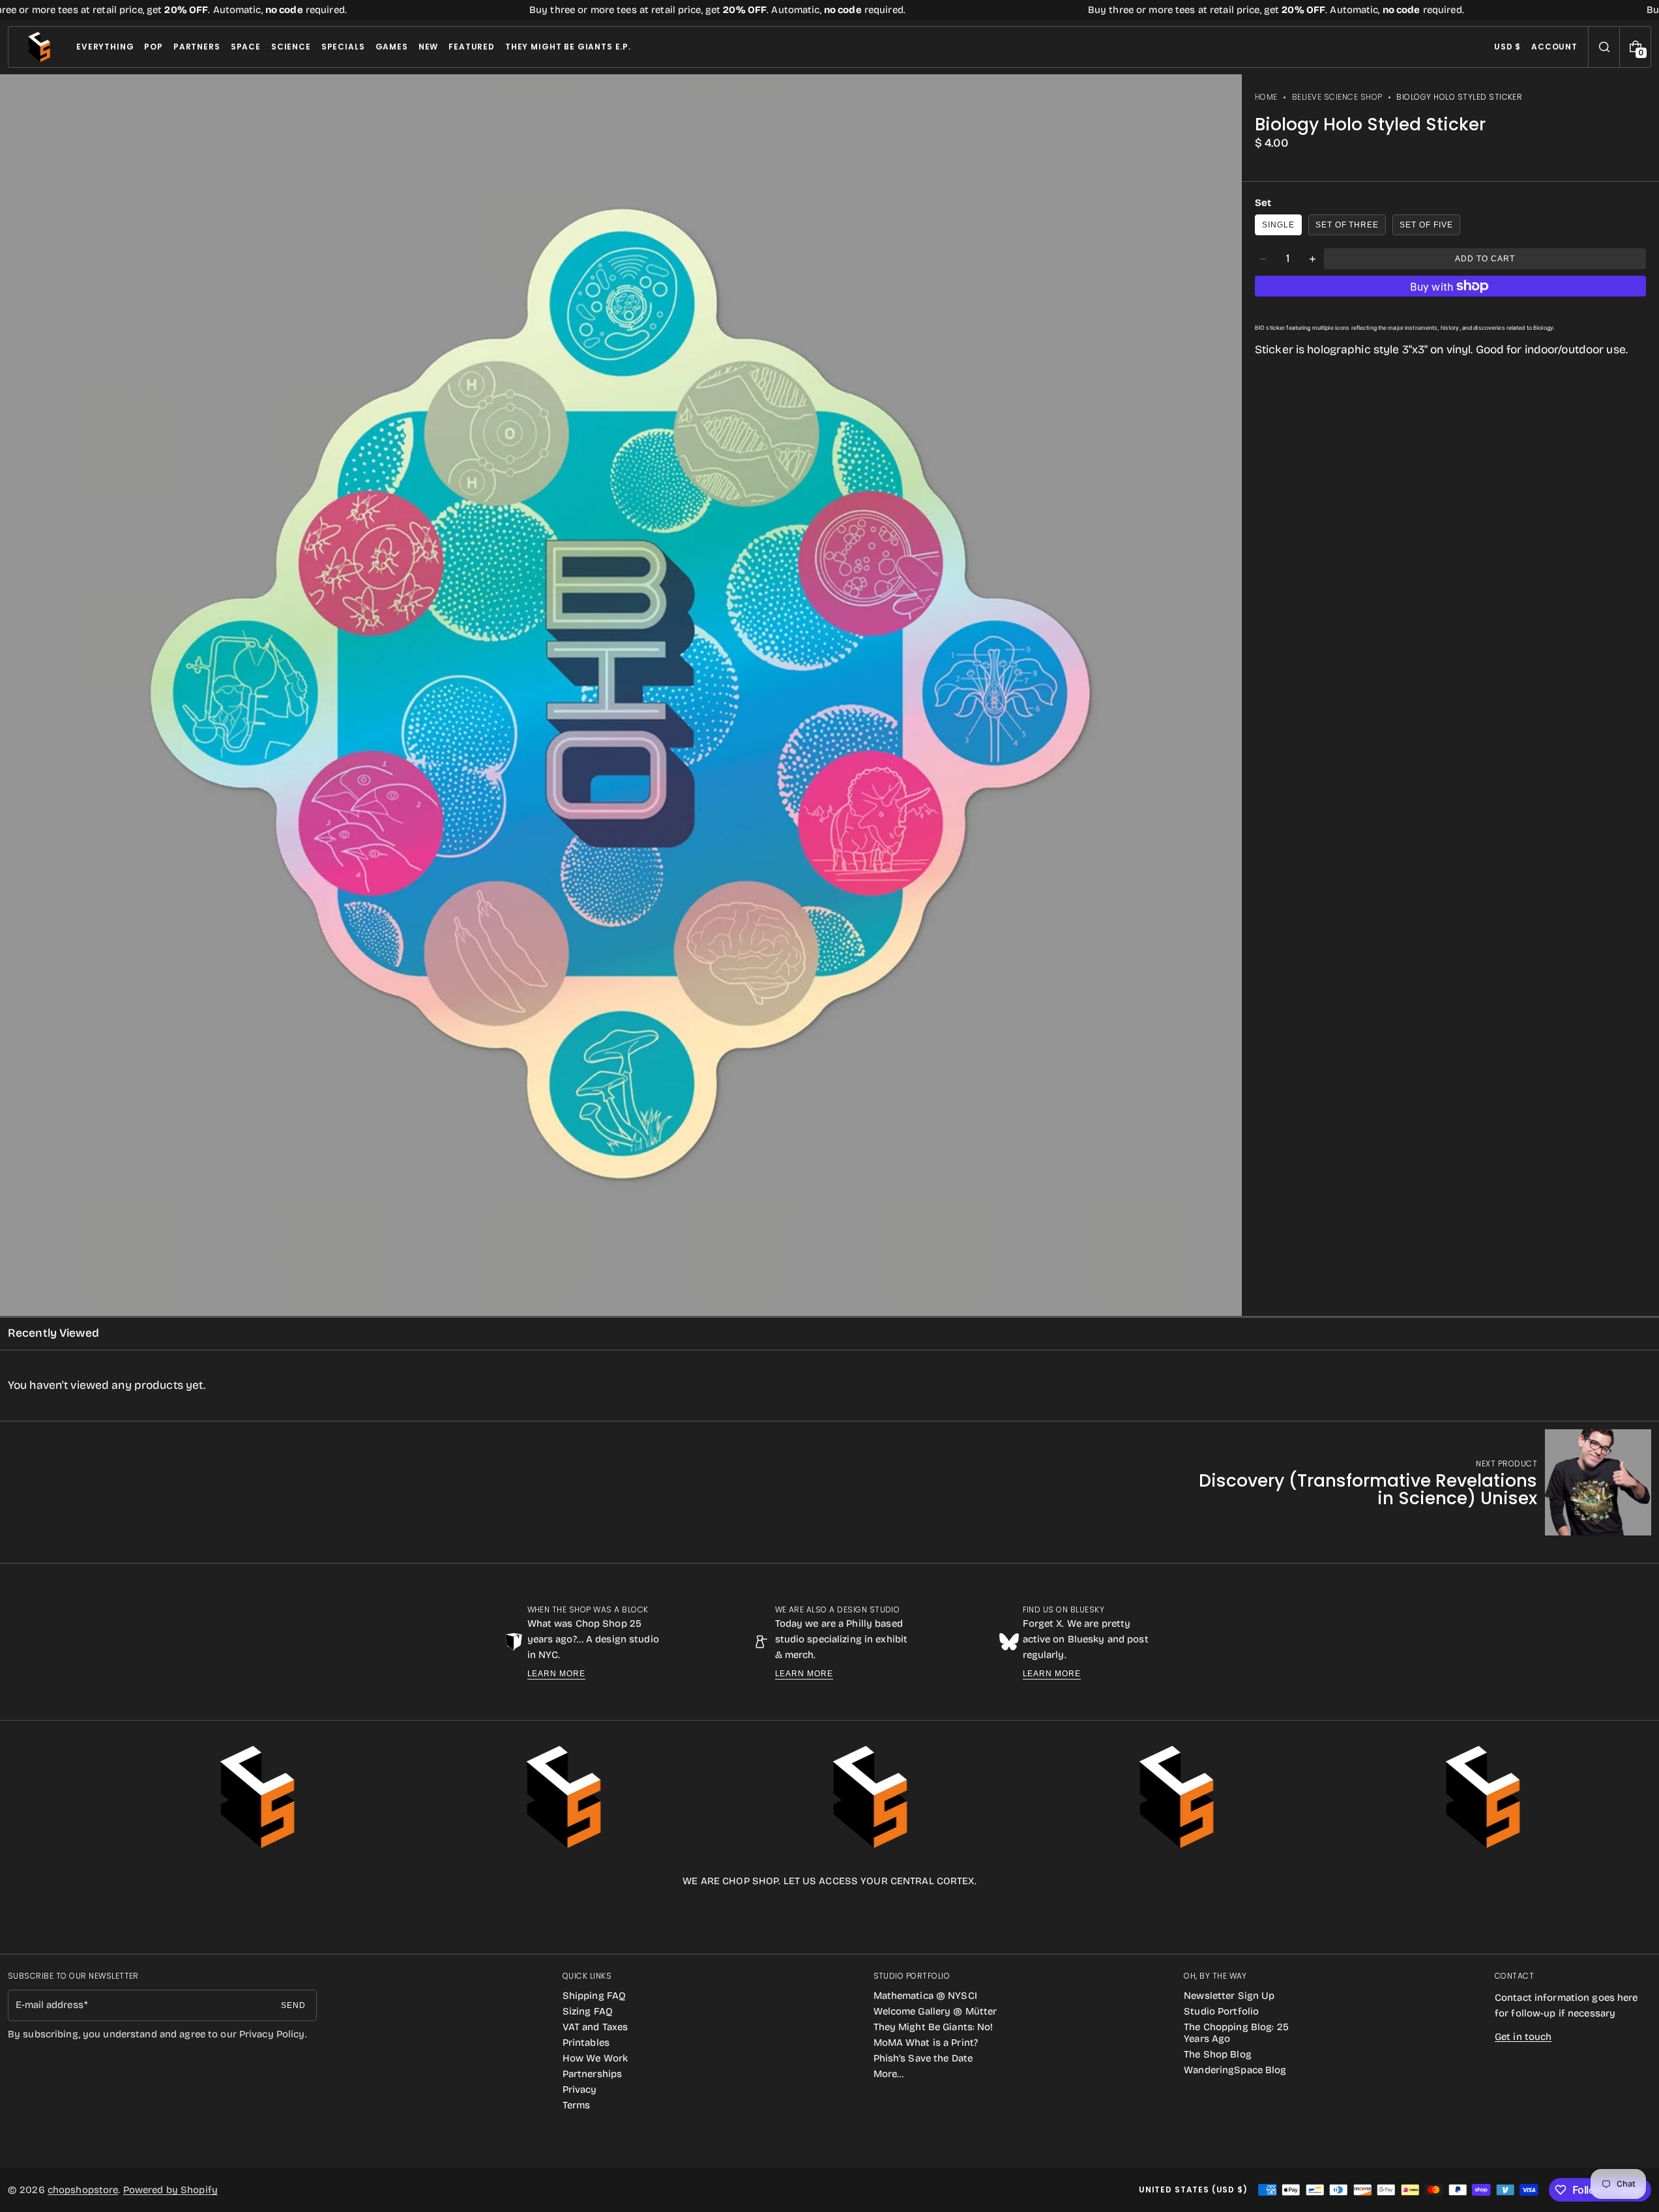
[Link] (829, 10)
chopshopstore (83, 2190)
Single (1278, 225)
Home (1266, 97)
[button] (1604, 47)
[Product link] (1415, 1482)
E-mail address (50, 2005)
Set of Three (1347, 225)
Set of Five (1426, 225)
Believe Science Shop (1337, 97)
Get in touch (1523, 2037)
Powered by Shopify (170, 2190)
